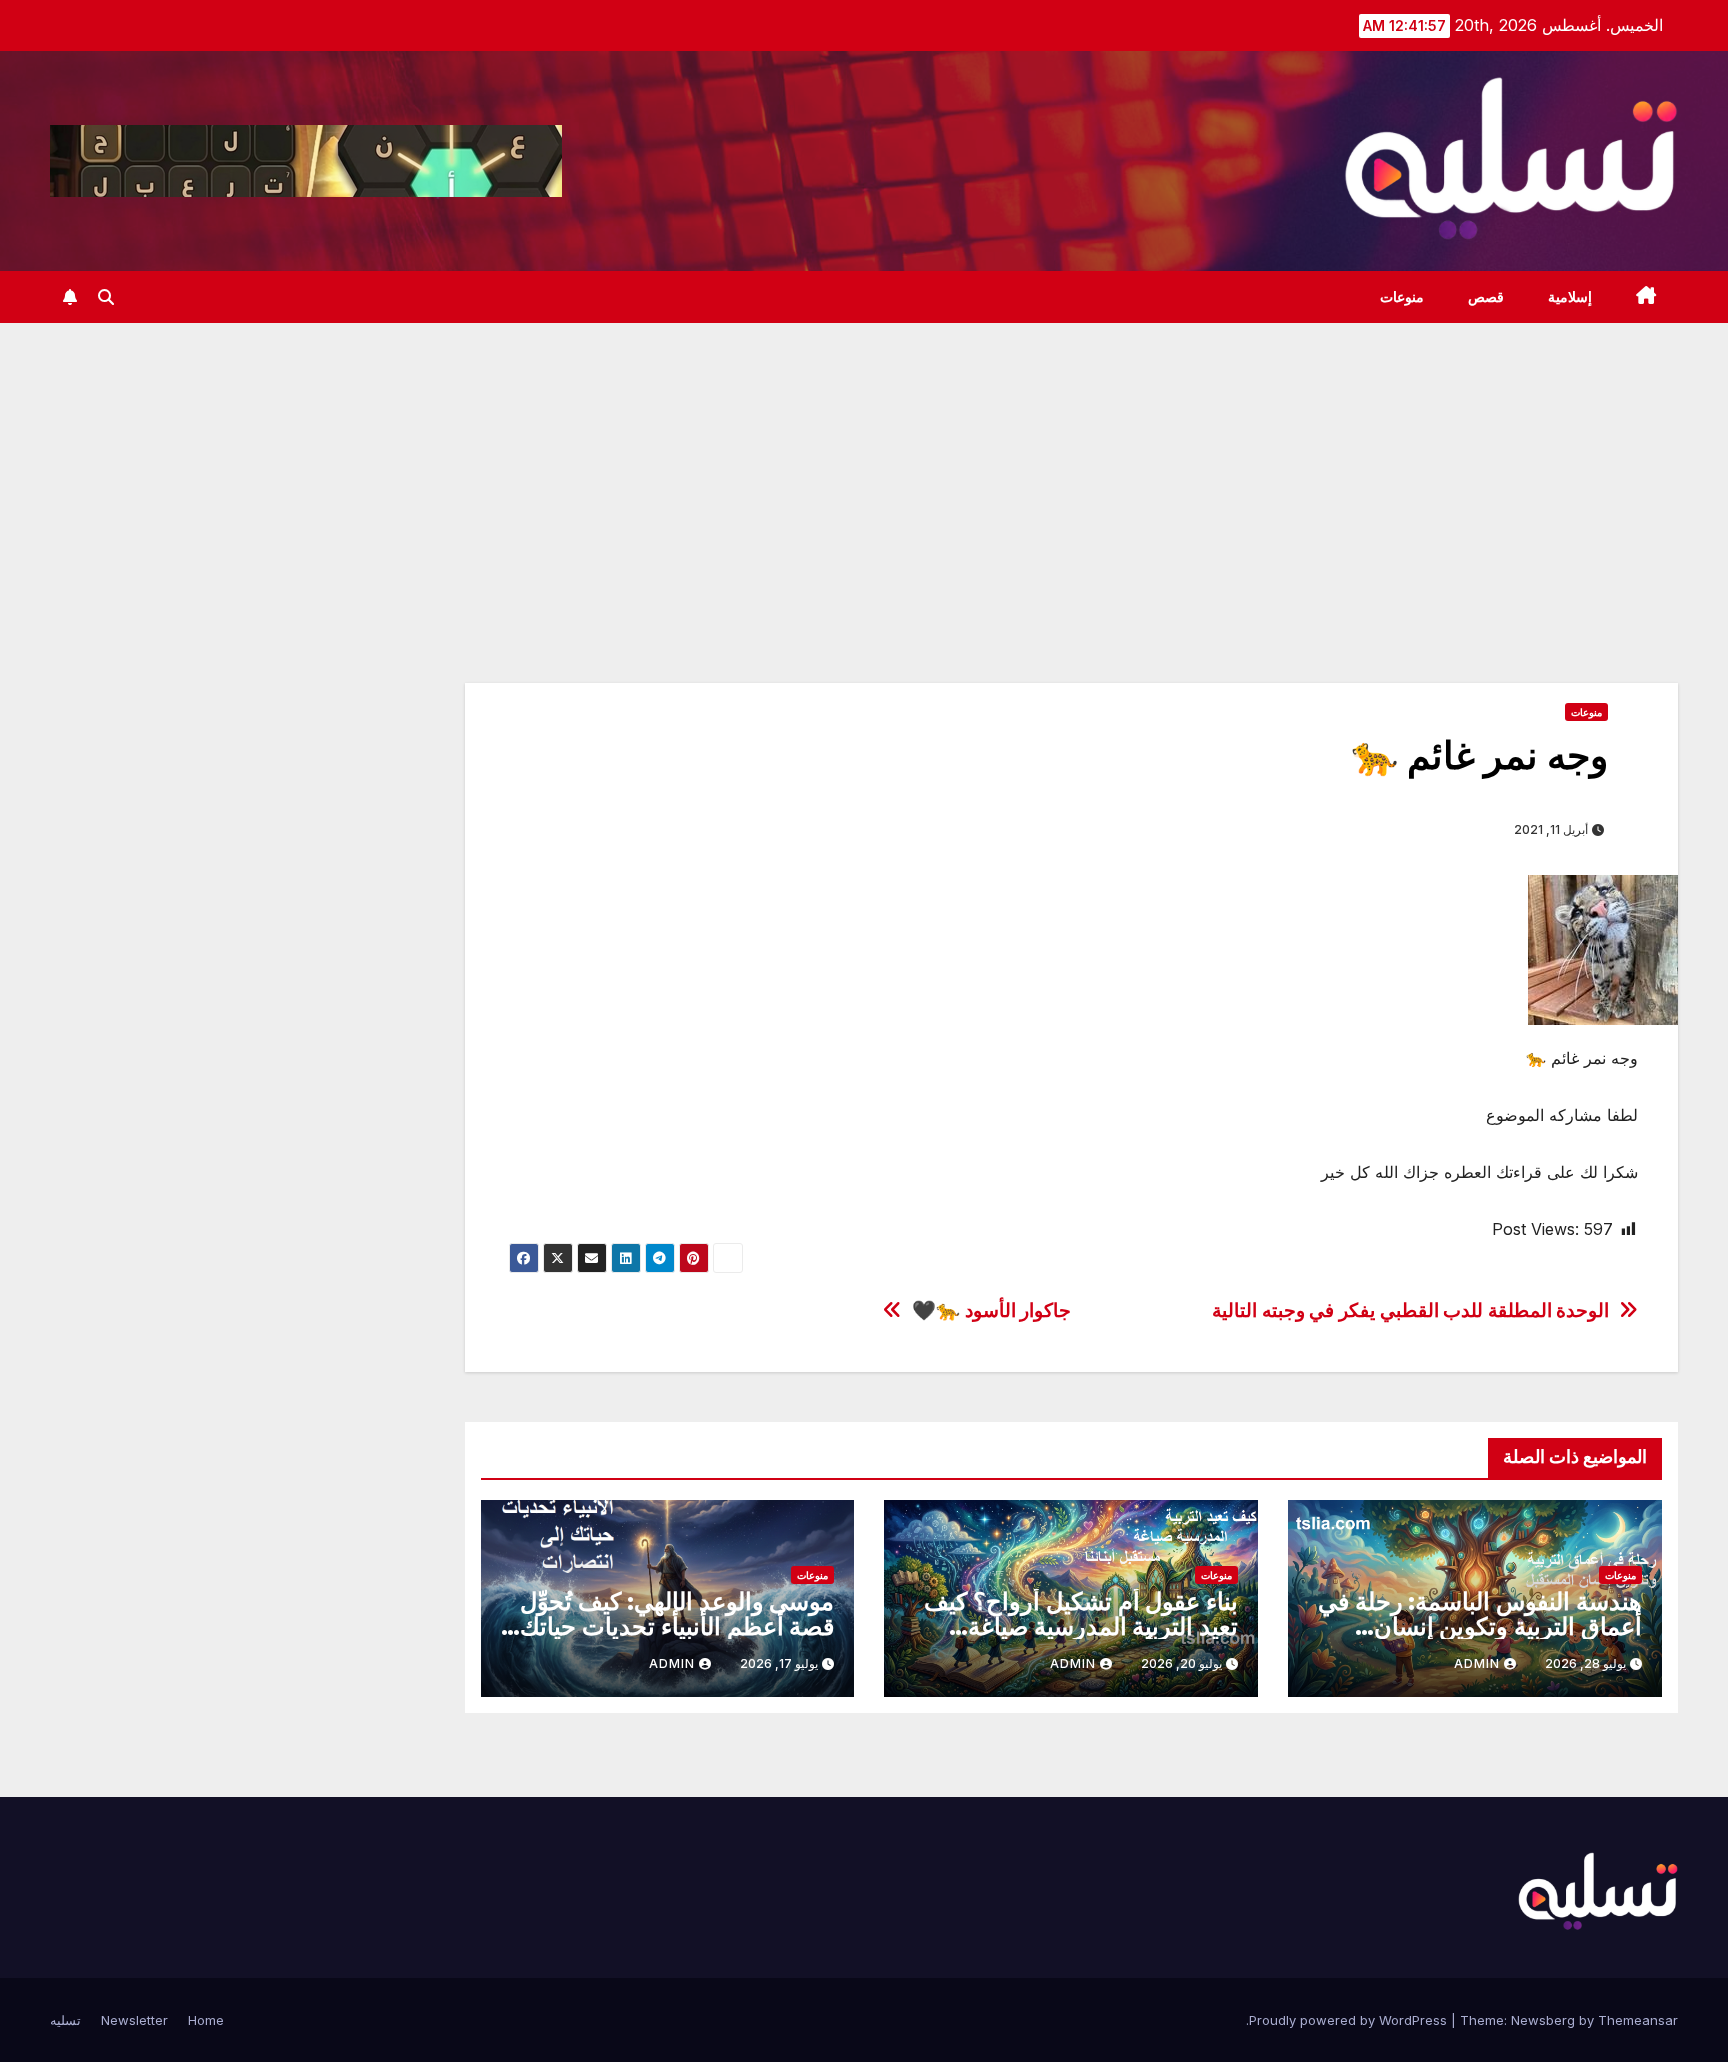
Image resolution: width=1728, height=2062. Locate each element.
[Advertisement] (864, 473)
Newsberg (1543, 2020)
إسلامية (1570, 297)
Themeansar (1638, 2020)
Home (206, 2020)
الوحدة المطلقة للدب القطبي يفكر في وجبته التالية (1410, 1310)
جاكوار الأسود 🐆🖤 (991, 1310)
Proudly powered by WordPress (1350, 2020)
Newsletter (134, 2020)
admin (1477, 1663)
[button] (106, 297)
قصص (1486, 297)
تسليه (65, 2020)
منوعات (1402, 297)
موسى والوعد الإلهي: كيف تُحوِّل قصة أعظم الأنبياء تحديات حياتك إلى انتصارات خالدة (677, 1626)
